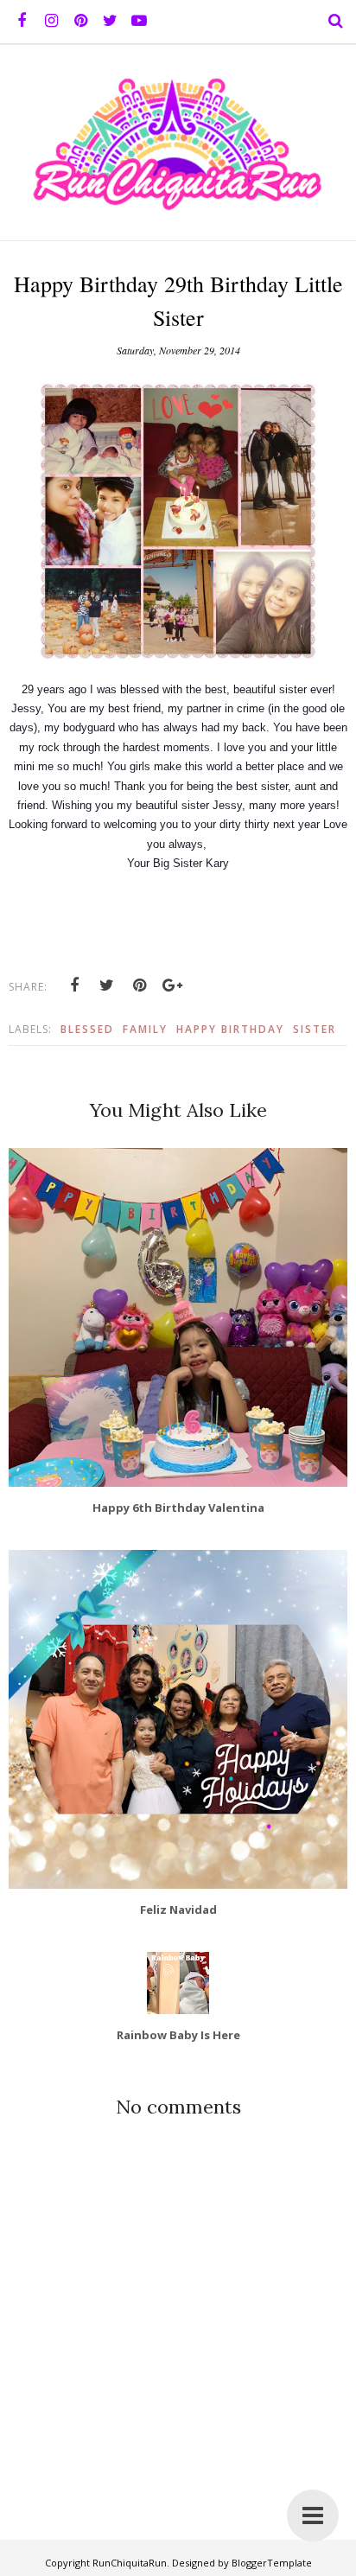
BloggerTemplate (272, 2563)
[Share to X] (107, 985)
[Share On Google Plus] (173, 985)
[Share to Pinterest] (140, 985)
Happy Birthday (230, 1029)
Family (145, 1029)
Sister (315, 1029)
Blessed (87, 1029)
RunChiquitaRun (130, 2563)
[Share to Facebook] (74, 985)
